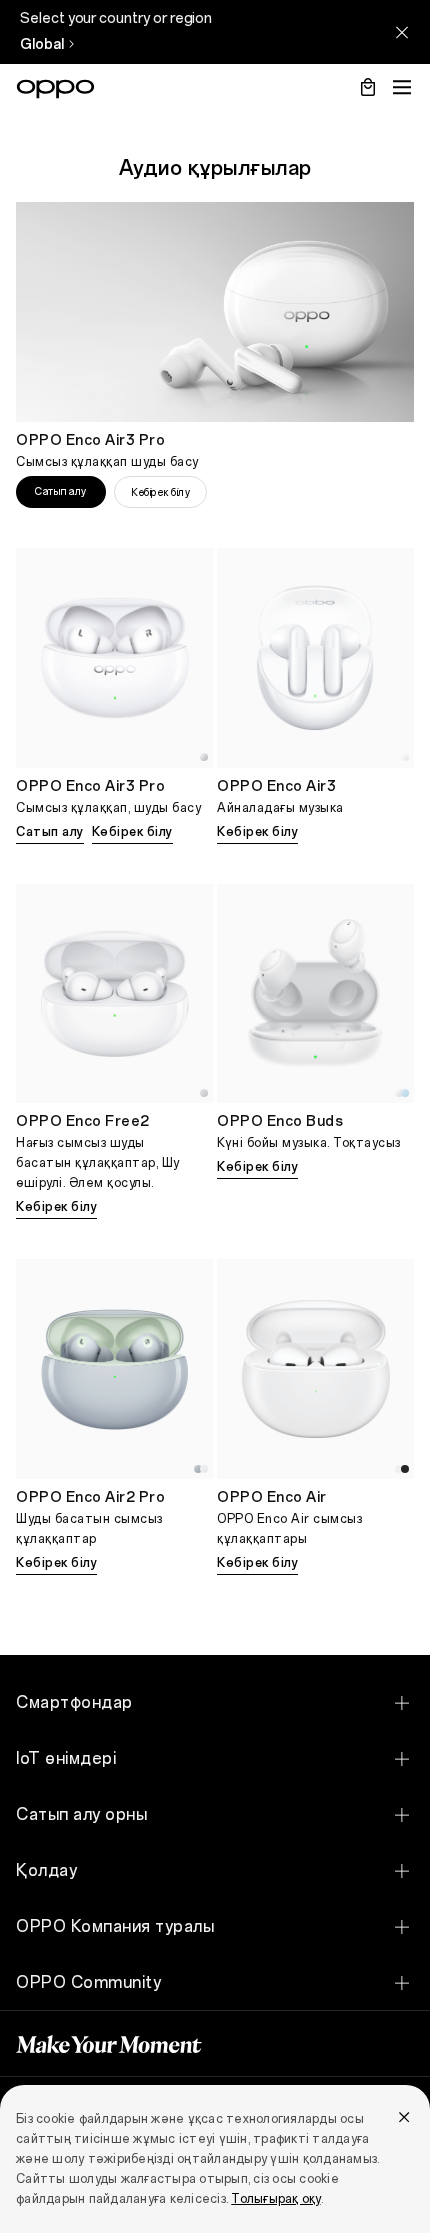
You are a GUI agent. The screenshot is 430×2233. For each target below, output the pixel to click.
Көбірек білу (160, 492)
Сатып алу (61, 491)
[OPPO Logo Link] (55, 89)
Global (42, 44)
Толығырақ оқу (275, 2199)
